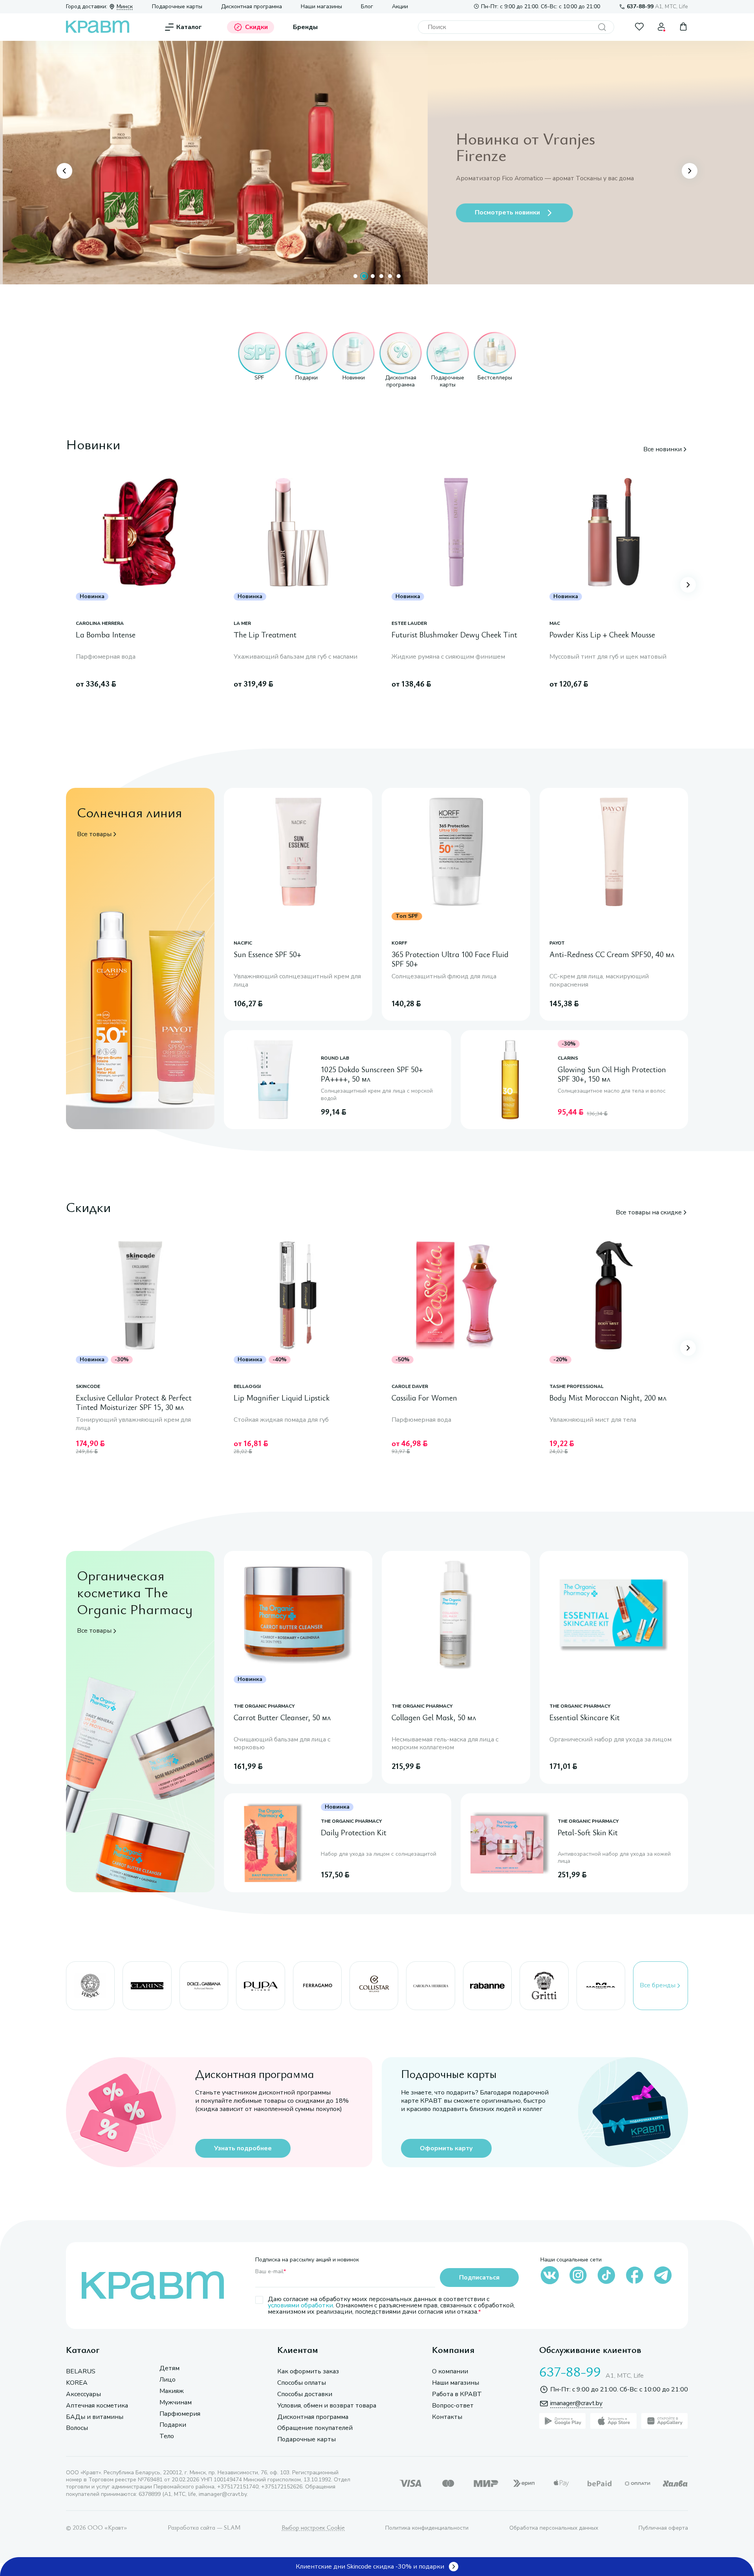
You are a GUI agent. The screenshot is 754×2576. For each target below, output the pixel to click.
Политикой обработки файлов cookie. (529, 2514)
